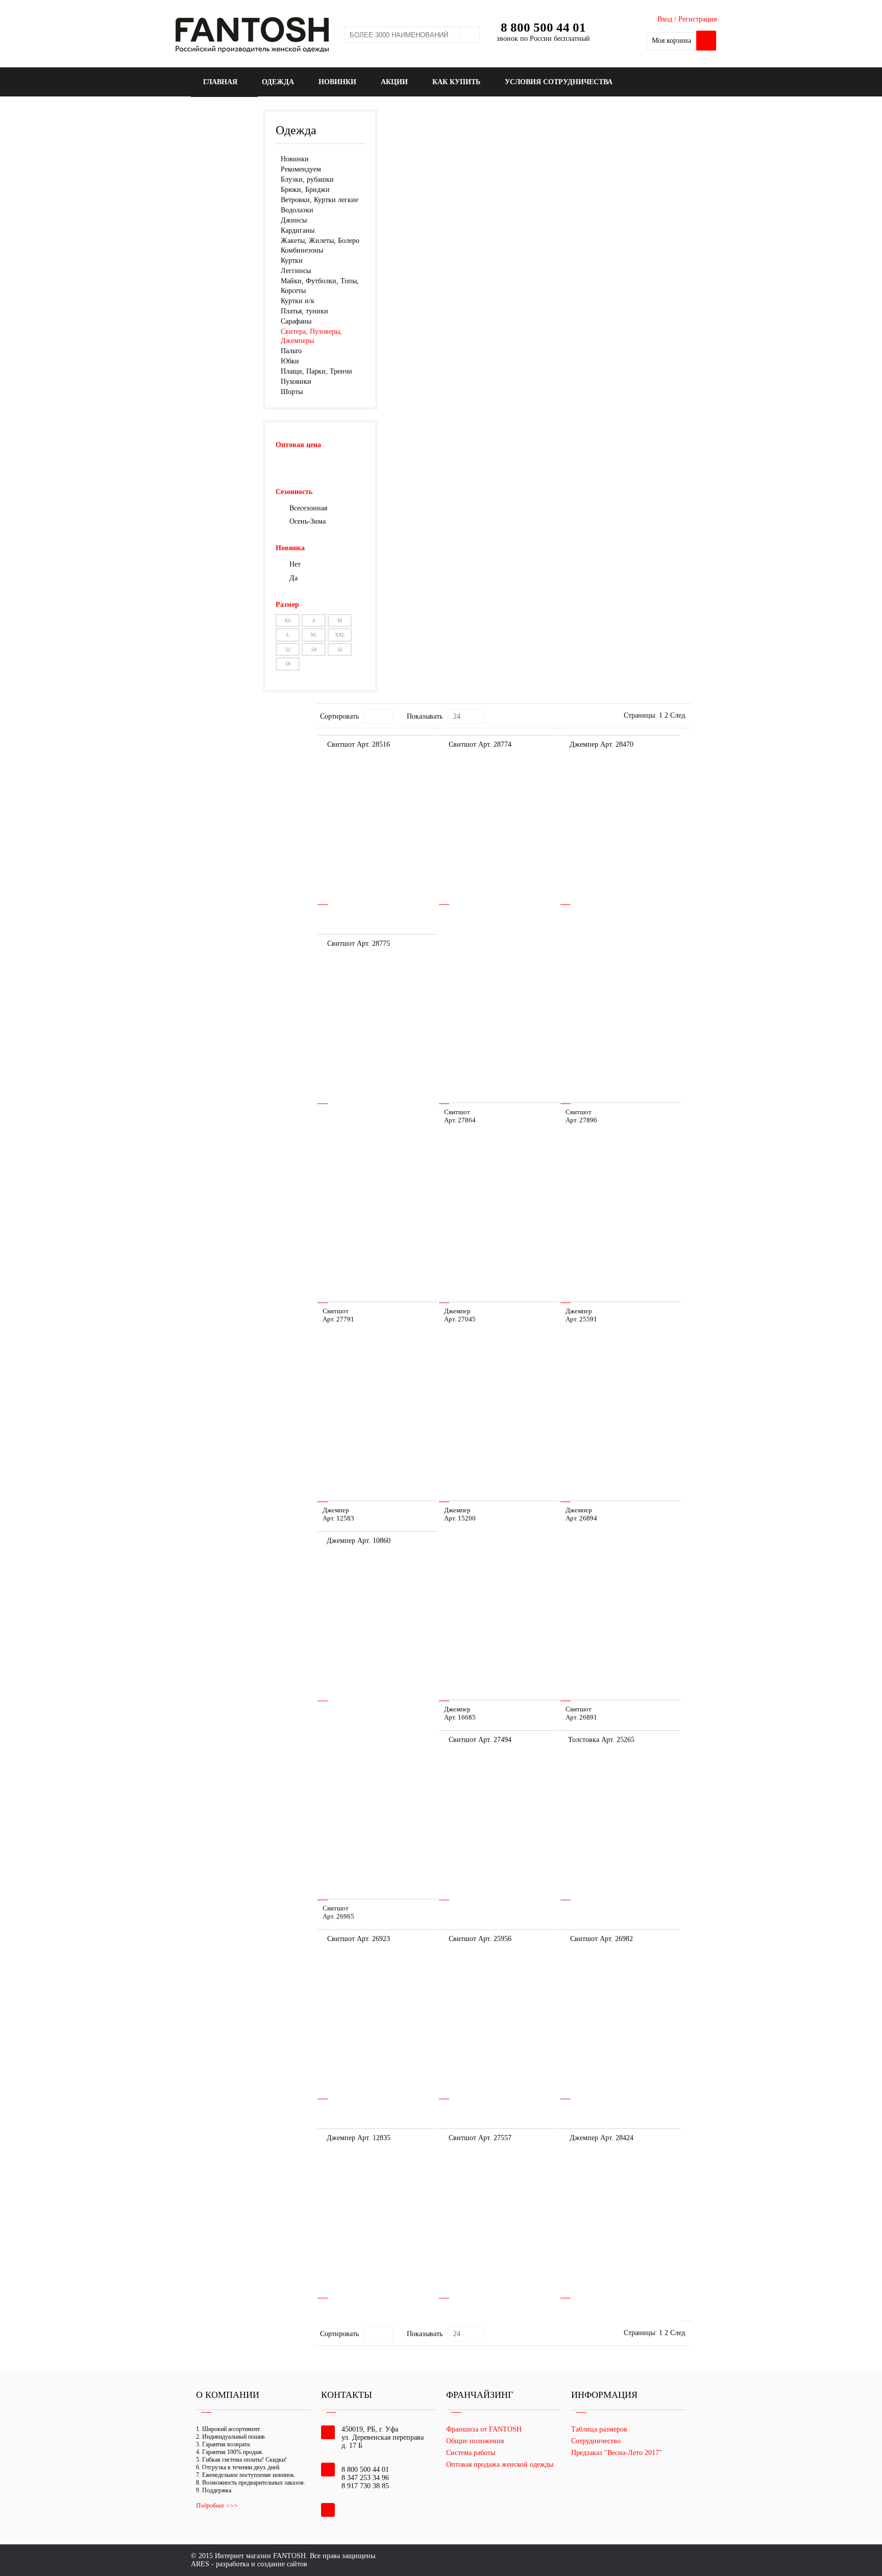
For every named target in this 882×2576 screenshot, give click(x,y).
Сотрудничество (596, 2441)
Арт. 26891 (581, 1717)
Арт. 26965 (338, 1916)
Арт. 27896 (581, 1120)
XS (288, 620)
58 (288, 664)
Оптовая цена (298, 445)
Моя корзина (671, 41)
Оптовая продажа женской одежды (500, 2464)
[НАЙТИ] (470, 35)
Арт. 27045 (460, 1319)
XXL (340, 635)
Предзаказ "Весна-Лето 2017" (617, 2453)
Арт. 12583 (338, 1518)
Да (293, 578)
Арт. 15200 (460, 1518)
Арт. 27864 (460, 1120)
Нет (295, 564)
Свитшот (457, 1112)
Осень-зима (308, 521)
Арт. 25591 (581, 1319)
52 (288, 649)
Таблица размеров (599, 2429)
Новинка (290, 548)
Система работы (471, 2453)
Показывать (425, 716)
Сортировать (339, 716)
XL (314, 635)
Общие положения (475, 2441)
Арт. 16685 (460, 1717)
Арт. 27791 (338, 1319)
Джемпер (457, 1311)
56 (340, 649)
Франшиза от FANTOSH (484, 2429)
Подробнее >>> (217, 2506)
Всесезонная (308, 508)
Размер (287, 605)
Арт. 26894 (581, 1518)
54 (314, 649)
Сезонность (294, 492)
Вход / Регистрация (687, 19)
